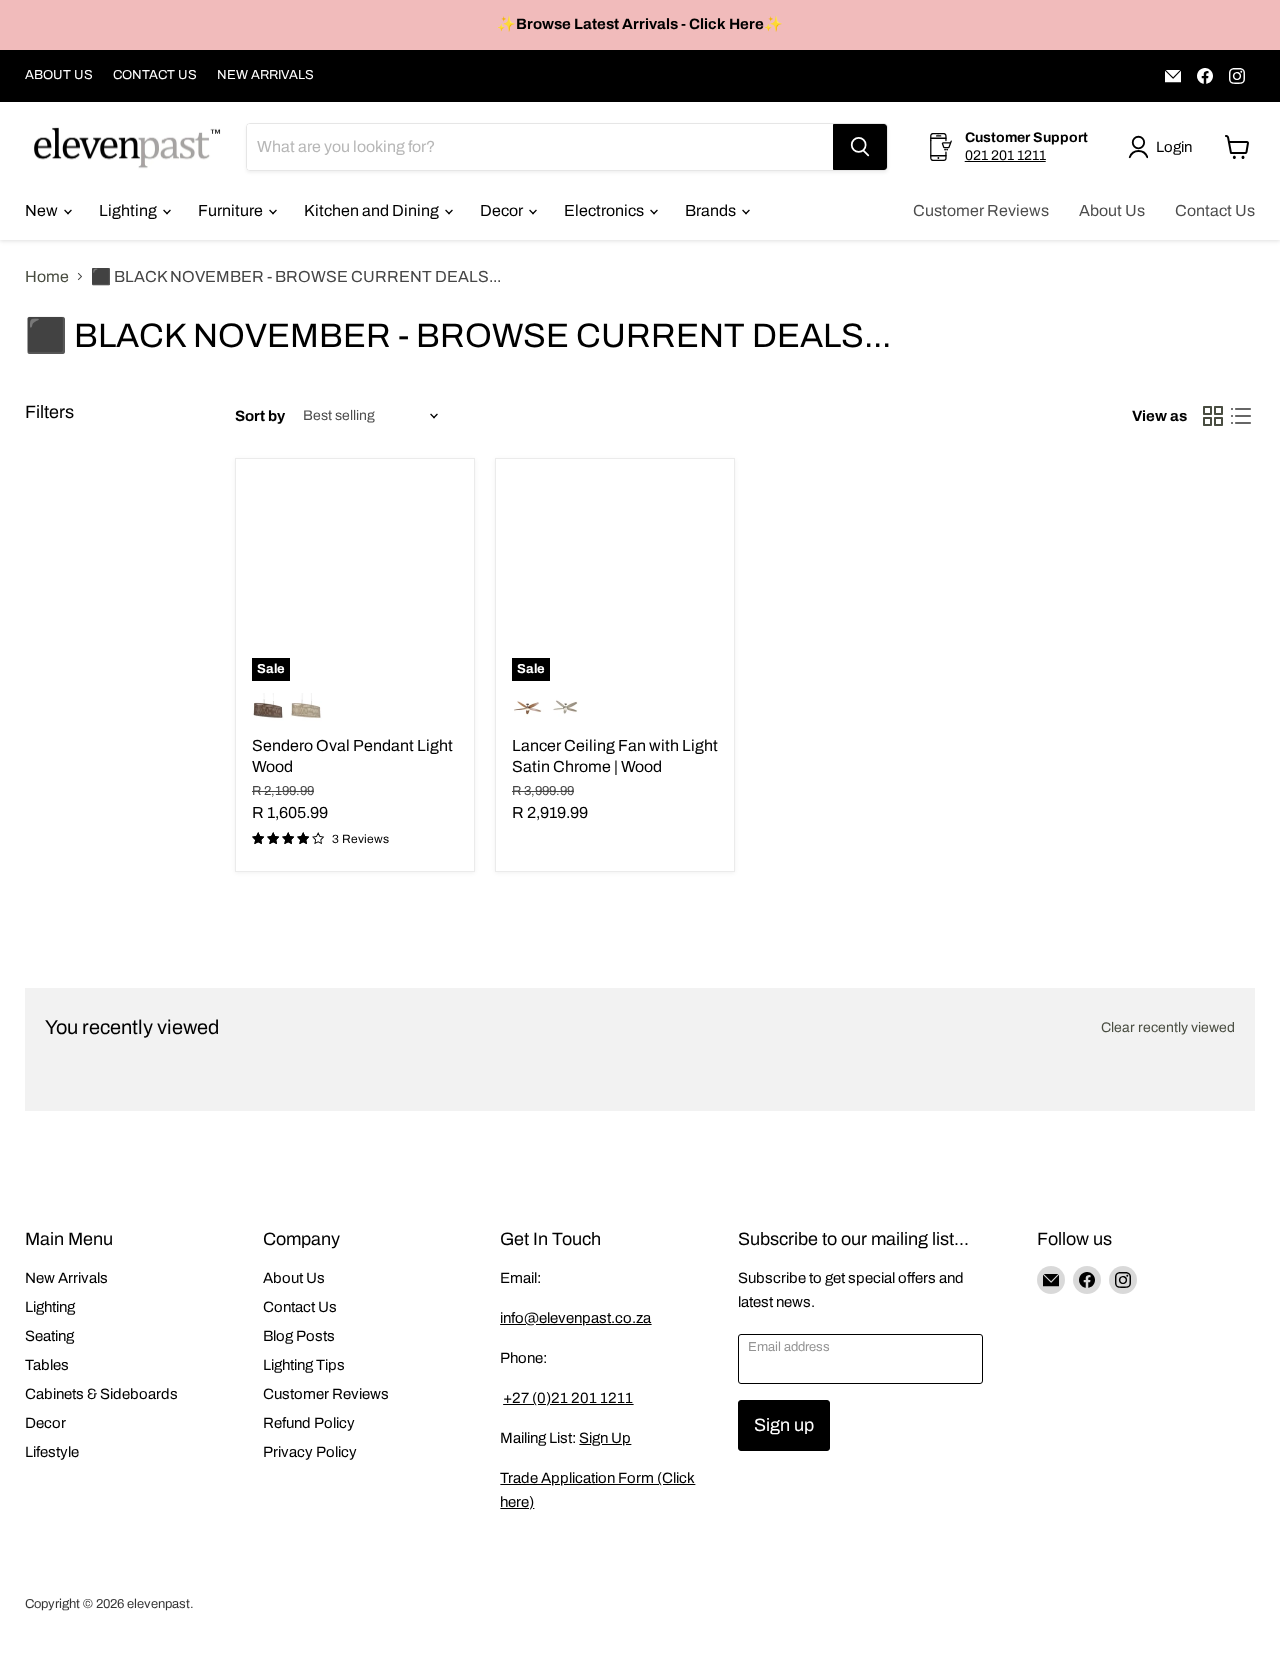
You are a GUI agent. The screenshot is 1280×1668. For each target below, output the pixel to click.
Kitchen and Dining (373, 210)
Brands (712, 210)
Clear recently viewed (1168, 1027)
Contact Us (1215, 210)
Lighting (129, 210)
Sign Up (605, 1438)
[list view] (1241, 416)
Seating (49, 1336)
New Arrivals (66, 1278)
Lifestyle (52, 1452)
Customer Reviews (981, 210)
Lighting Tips (304, 1365)
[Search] (860, 147)
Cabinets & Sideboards (101, 1394)
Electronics (605, 210)
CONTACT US (155, 75)
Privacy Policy (310, 1452)
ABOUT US (59, 75)
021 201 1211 (1005, 155)
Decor (503, 210)
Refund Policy (309, 1423)
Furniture (232, 210)
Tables (47, 1365)
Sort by (260, 416)
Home (47, 276)
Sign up (784, 1425)
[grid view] (1213, 416)
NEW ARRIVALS (265, 75)
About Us (1112, 210)
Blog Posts (299, 1336)
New (43, 210)
